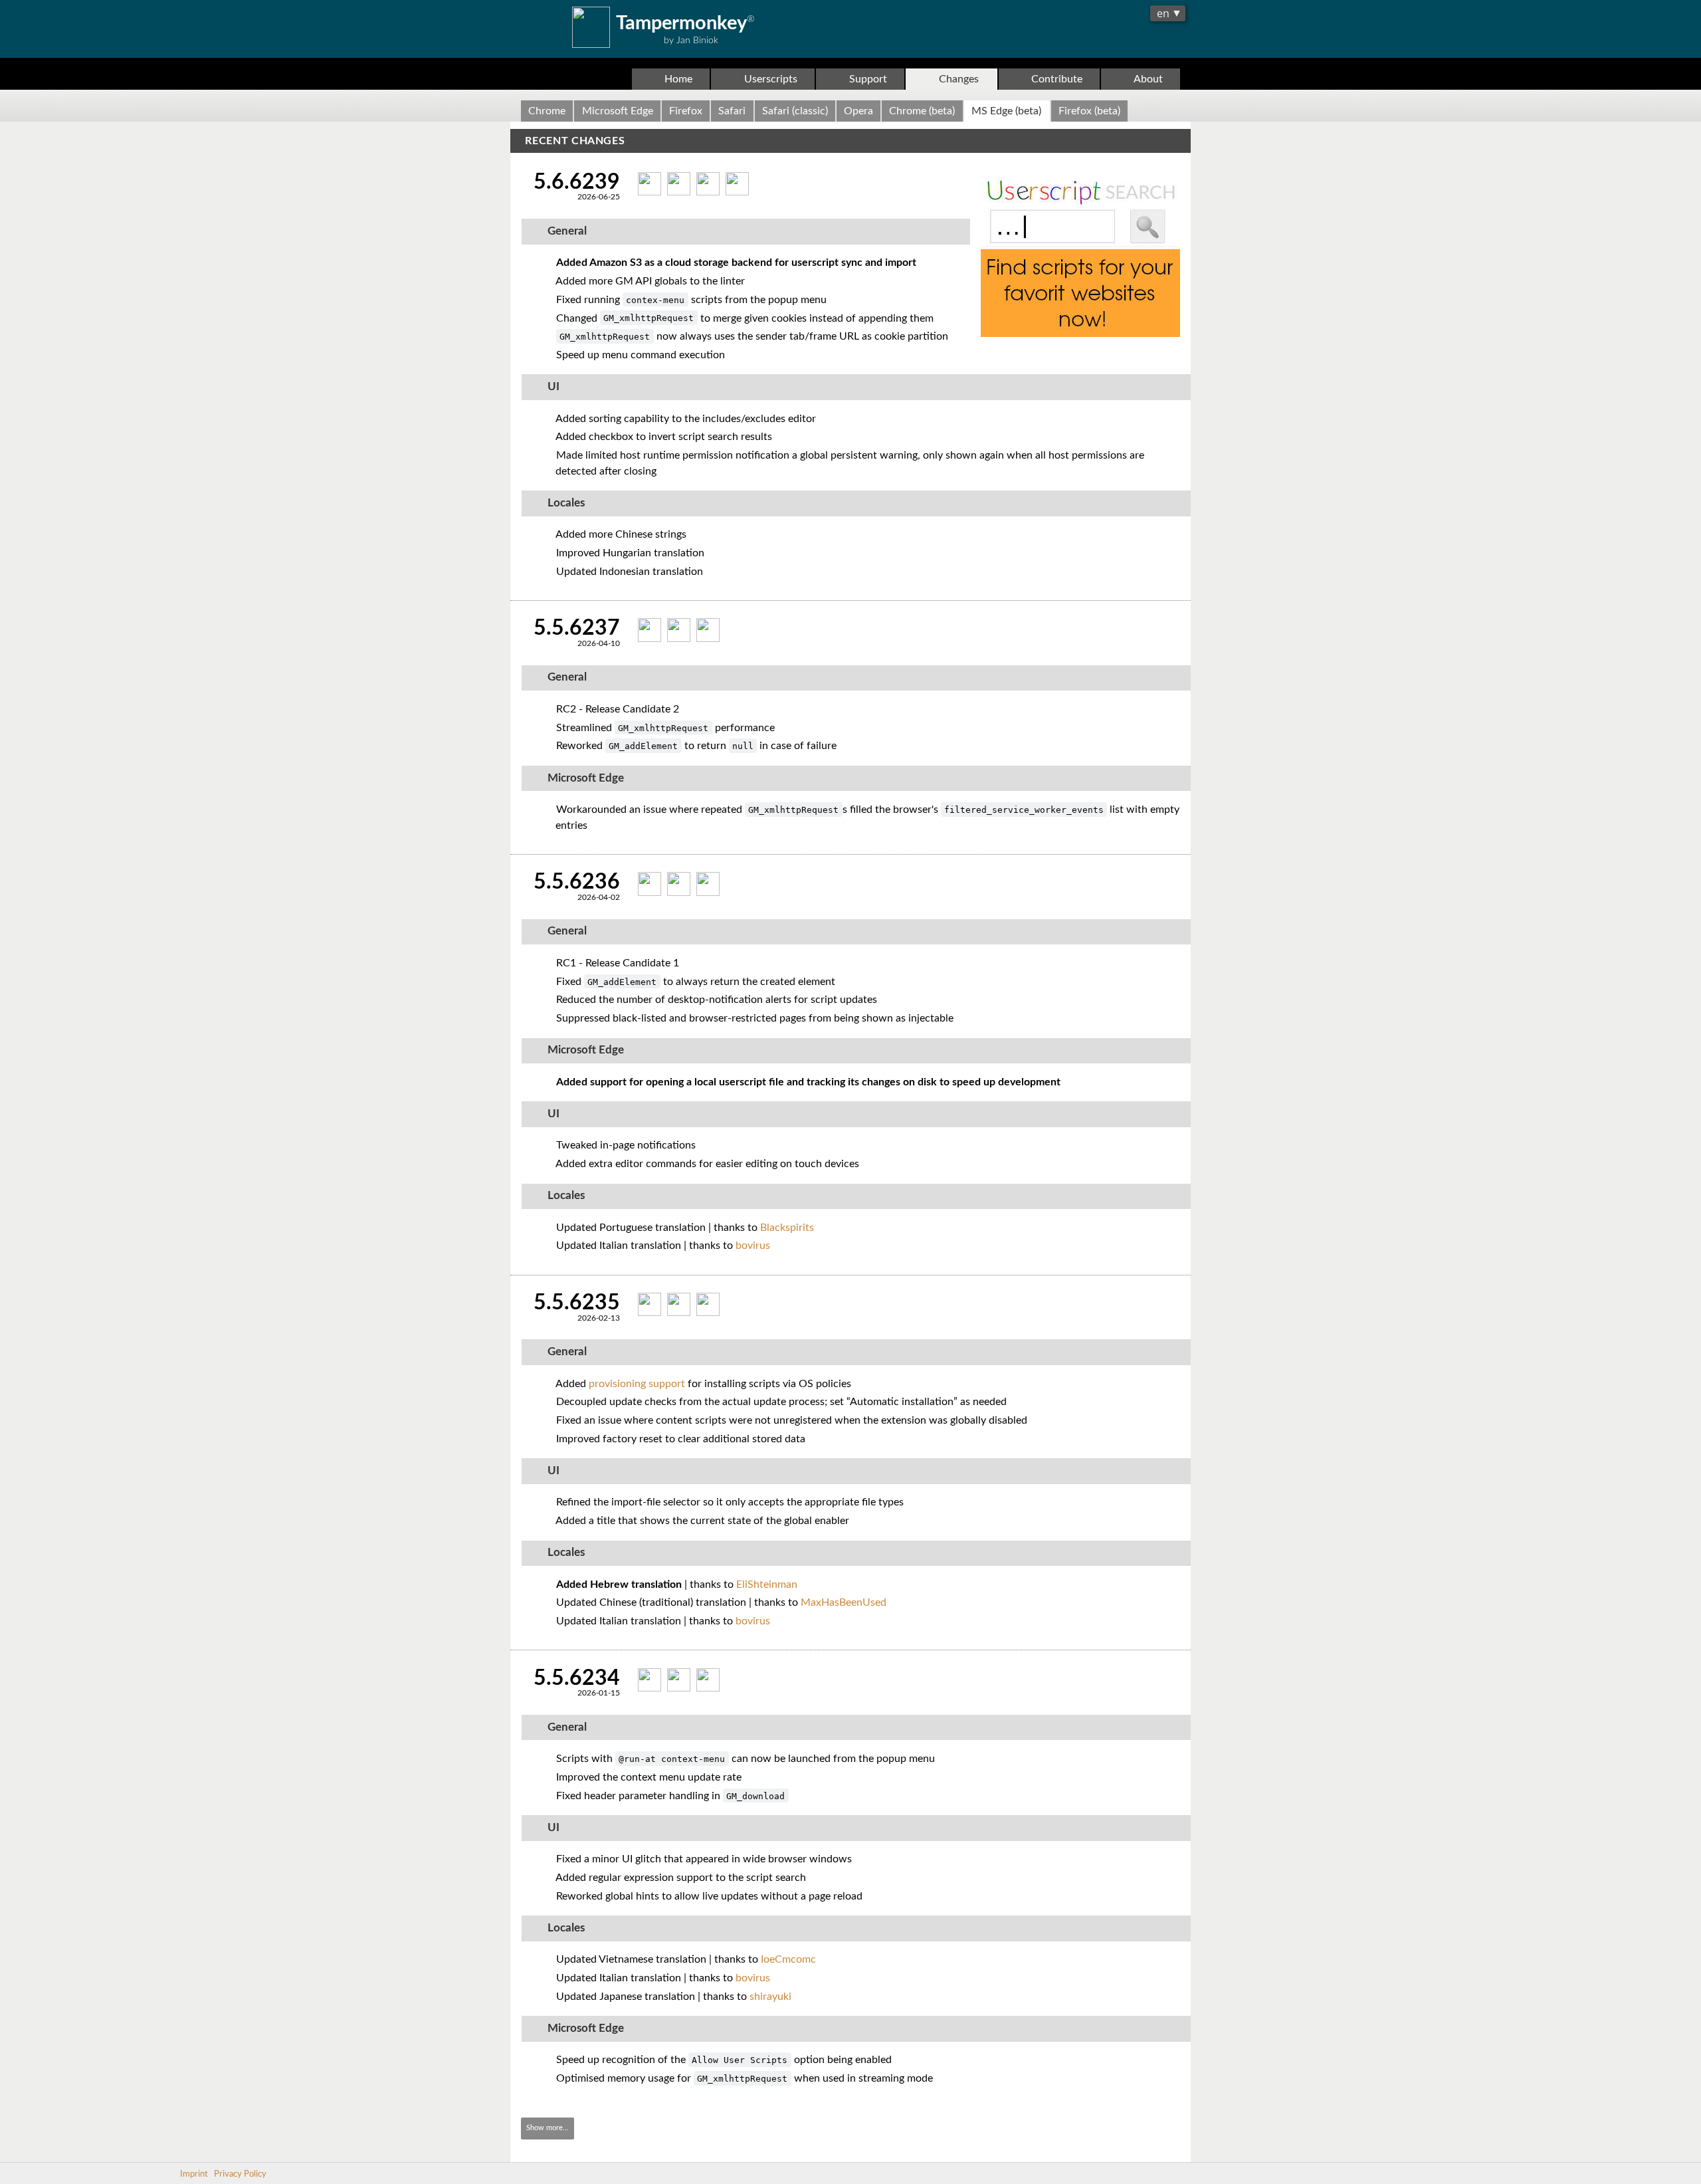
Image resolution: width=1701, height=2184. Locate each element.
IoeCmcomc (788, 1959)
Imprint (194, 2174)
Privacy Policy (240, 2174)
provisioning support (637, 1384)
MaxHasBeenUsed (844, 1602)
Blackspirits (787, 1228)
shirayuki (770, 1997)
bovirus (753, 1246)
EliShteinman (767, 1584)
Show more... (548, 2128)
